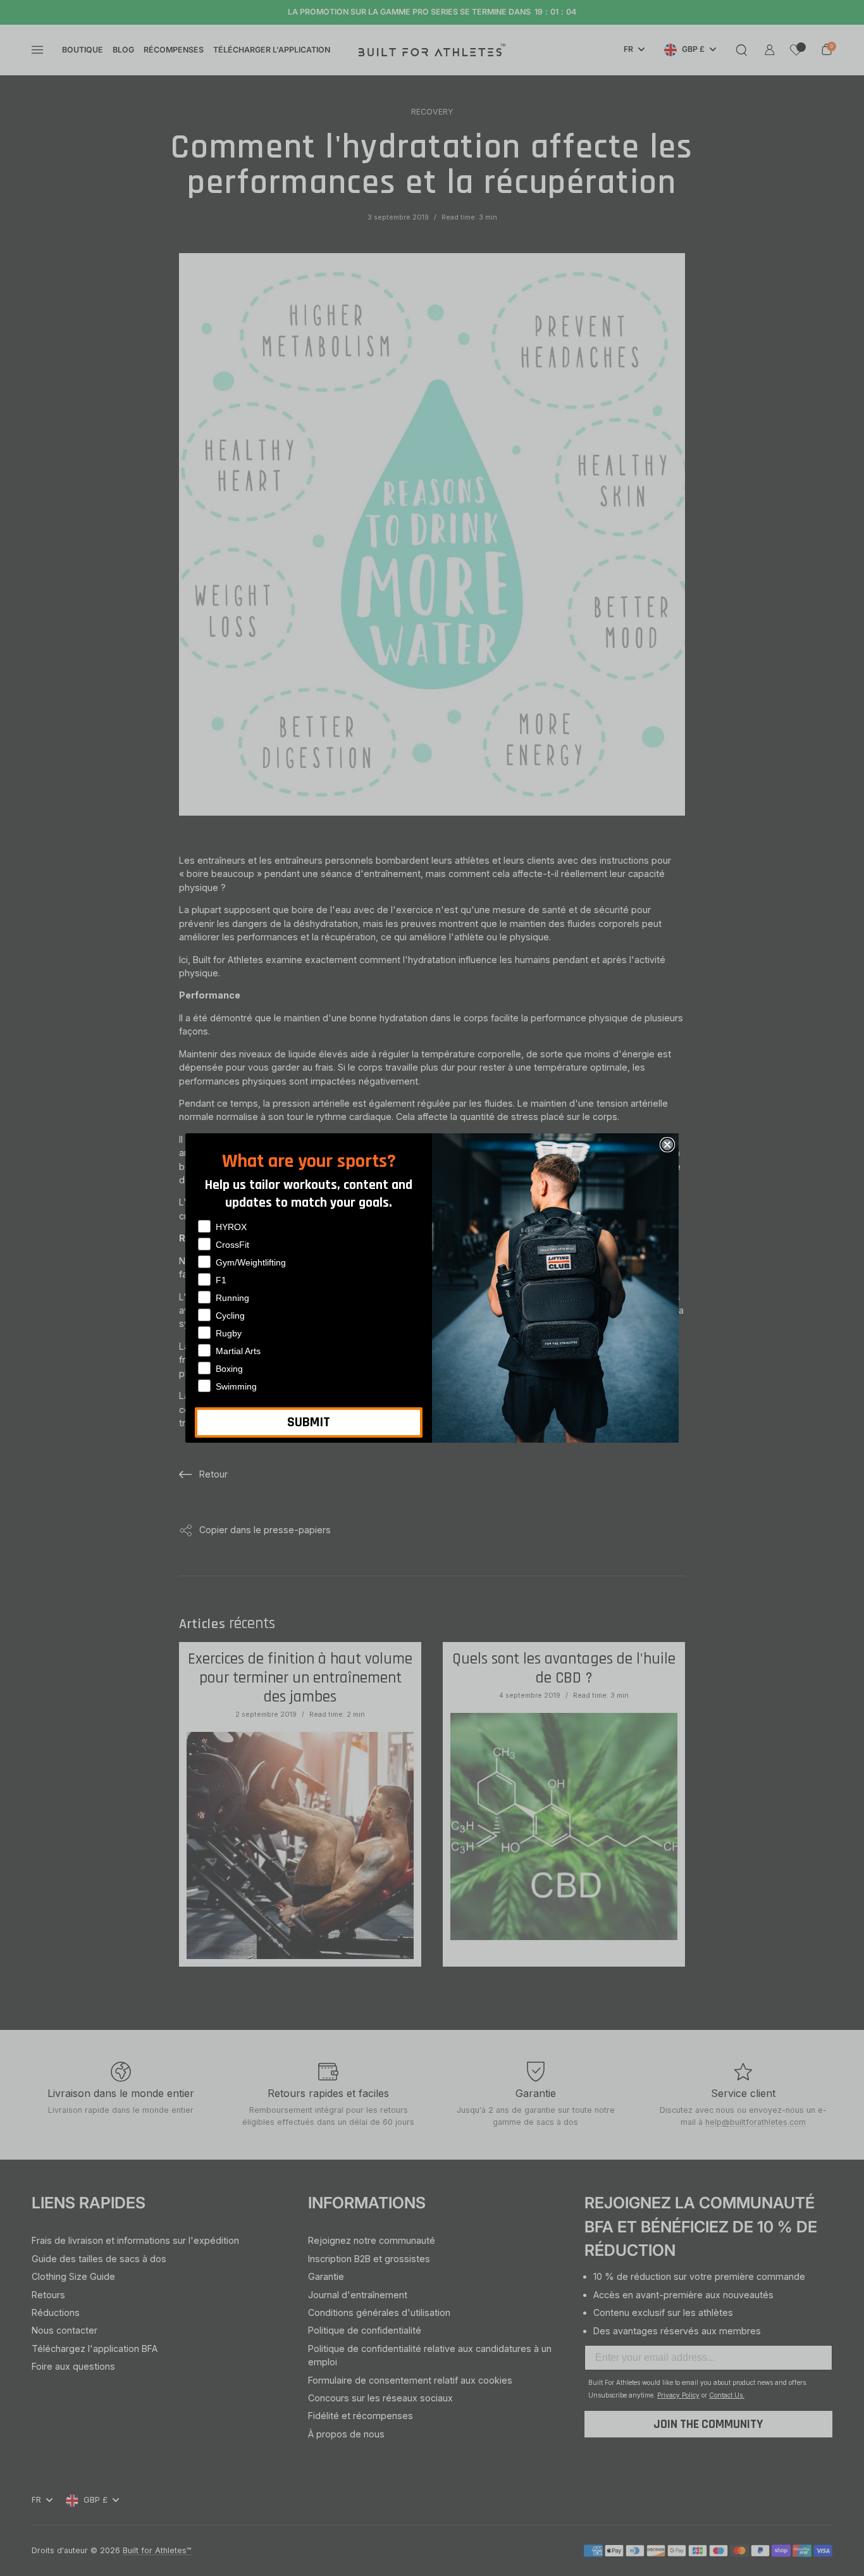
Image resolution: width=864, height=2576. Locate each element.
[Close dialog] (667, 1145)
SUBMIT (309, 1422)
